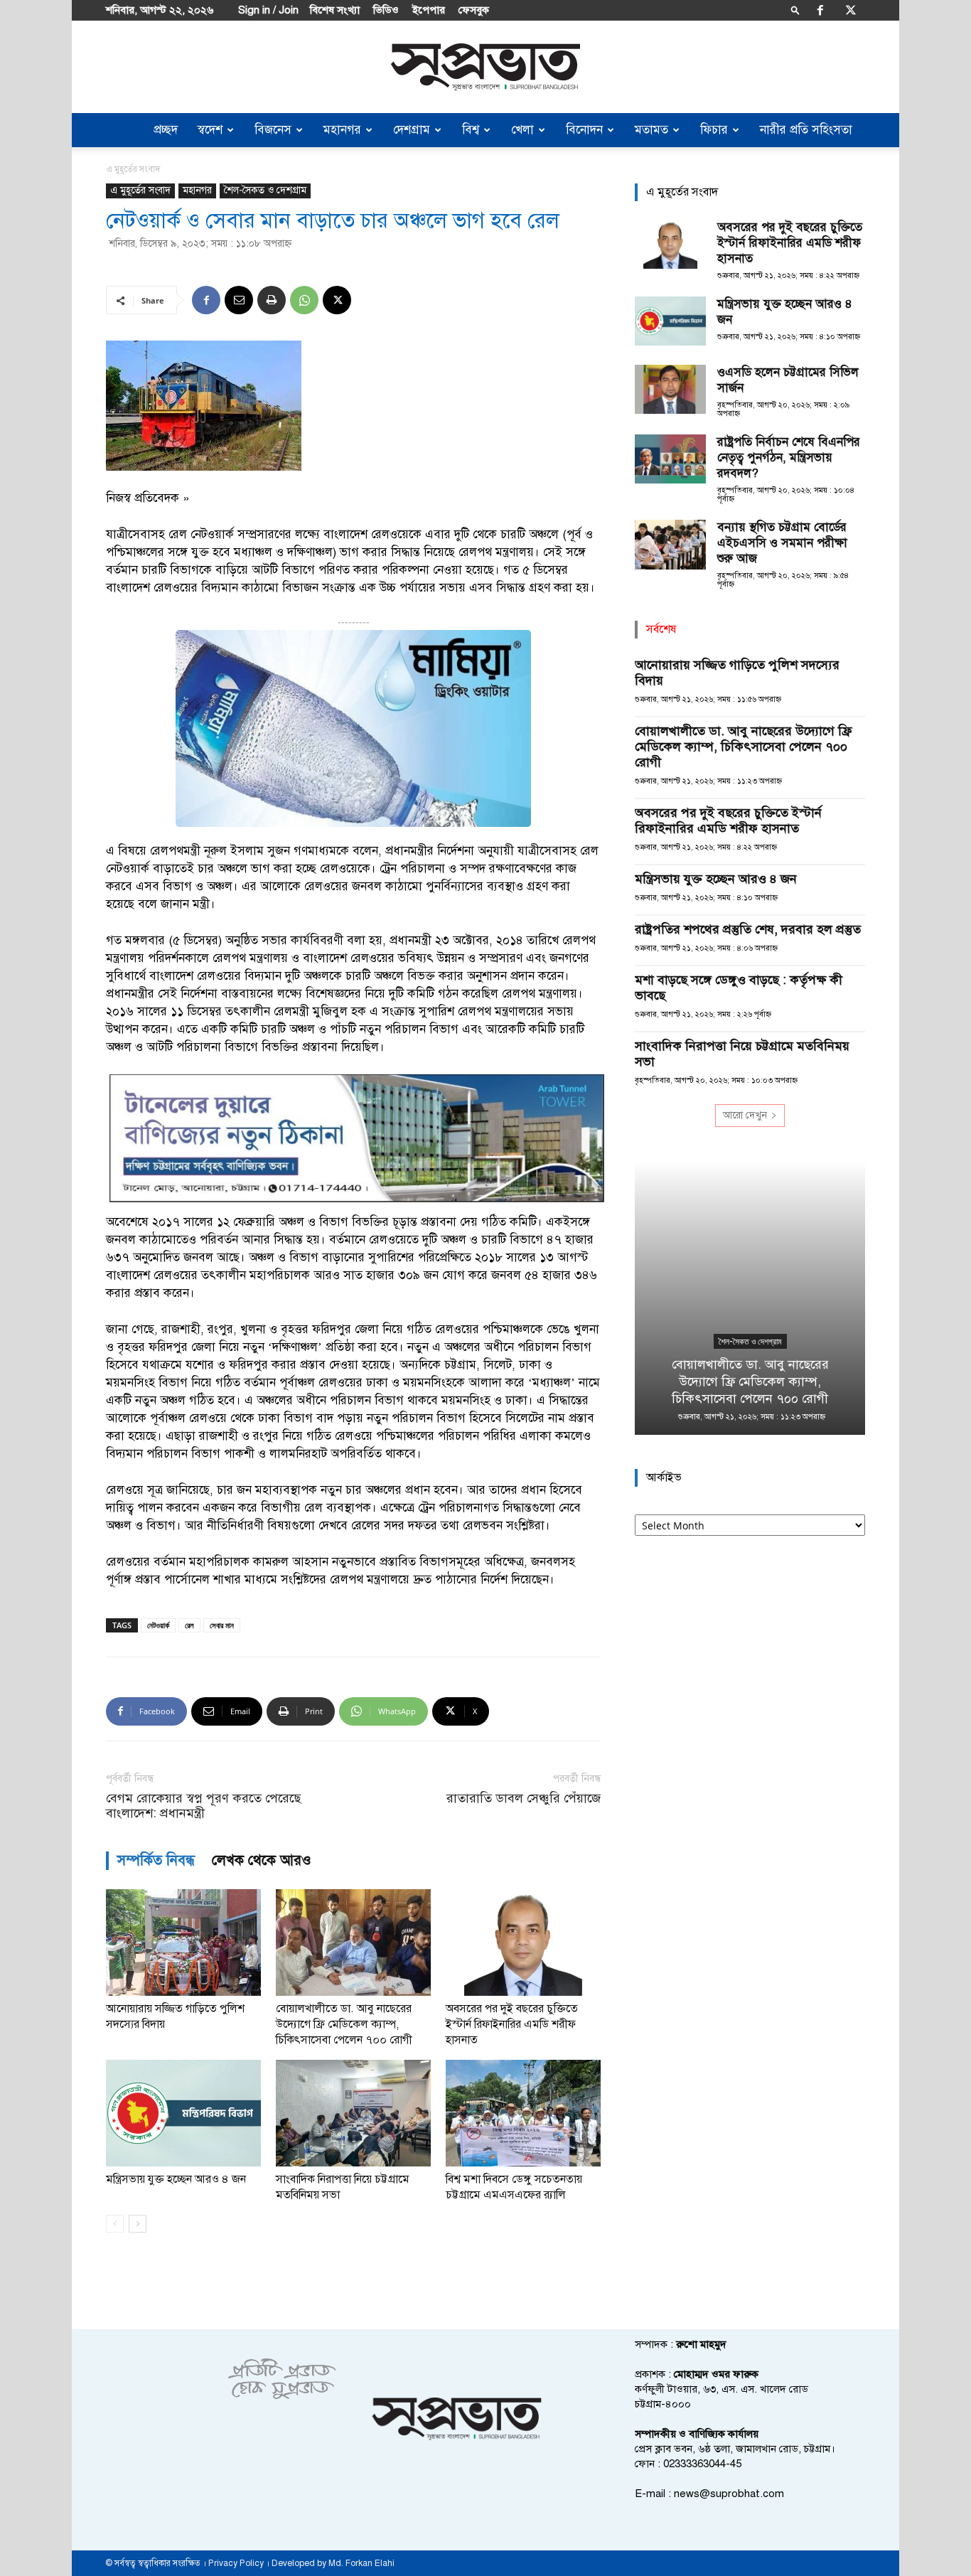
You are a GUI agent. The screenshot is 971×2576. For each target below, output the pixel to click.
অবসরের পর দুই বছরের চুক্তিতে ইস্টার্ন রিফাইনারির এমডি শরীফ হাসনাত (512, 2024)
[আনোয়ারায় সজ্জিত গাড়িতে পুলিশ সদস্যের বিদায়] (183, 1942)
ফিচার (714, 130)
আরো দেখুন (745, 1115)
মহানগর (342, 130)
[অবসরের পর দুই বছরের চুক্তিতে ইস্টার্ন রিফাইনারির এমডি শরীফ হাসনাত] (523, 1942)
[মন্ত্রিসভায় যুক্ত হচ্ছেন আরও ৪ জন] (183, 2113)
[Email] (239, 300)
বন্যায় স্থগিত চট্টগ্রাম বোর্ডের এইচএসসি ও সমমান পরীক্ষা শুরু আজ (782, 543)
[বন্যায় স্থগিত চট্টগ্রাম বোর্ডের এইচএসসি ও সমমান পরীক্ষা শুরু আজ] (670, 545)
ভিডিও (386, 10)
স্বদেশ (210, 130)
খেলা (522, 130)
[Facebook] (820, 10)
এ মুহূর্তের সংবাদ (140, 190)
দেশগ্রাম (412, 130)
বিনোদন (584, 130)
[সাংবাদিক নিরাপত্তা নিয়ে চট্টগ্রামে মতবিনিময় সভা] (353, 2113)
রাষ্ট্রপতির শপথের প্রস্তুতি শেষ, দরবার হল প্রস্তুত (748, 929)
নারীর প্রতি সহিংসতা (806, 130)
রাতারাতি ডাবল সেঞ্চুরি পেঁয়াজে (524, 1799)
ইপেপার (429, 10)
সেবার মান (222, 1625)
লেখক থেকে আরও (262, 1860)
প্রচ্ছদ (166, 130)
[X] (851, 10)
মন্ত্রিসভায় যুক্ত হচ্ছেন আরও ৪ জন (176, 2179)
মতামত (651, 130)
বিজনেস (273, 130)
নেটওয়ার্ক (158, 1625)
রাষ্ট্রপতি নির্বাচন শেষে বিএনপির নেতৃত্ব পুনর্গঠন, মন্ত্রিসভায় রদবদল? (789, 458)
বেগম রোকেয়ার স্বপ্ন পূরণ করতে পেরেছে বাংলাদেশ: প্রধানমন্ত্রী (203, 1806)
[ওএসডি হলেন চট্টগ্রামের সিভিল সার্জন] (670, 389)
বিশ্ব (471, 130)
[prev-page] (115, 2224)
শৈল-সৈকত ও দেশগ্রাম (265, 190)
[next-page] (138, 2224)
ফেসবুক (474, 10)
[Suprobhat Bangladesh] (485, 67)
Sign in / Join (268, 10)
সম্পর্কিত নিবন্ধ (156, 1860)
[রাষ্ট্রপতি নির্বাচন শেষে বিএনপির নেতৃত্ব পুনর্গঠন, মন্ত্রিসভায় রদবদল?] (670, 459)
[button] (795, 10)
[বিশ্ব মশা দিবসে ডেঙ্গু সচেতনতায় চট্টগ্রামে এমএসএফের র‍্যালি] (523, 2113)
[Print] (272, 300)
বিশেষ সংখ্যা (335, 10)
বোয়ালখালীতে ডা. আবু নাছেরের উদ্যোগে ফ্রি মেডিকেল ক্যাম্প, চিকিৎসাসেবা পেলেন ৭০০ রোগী (344, 2024)
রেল (189, 1625)
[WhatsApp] (304, 300)
